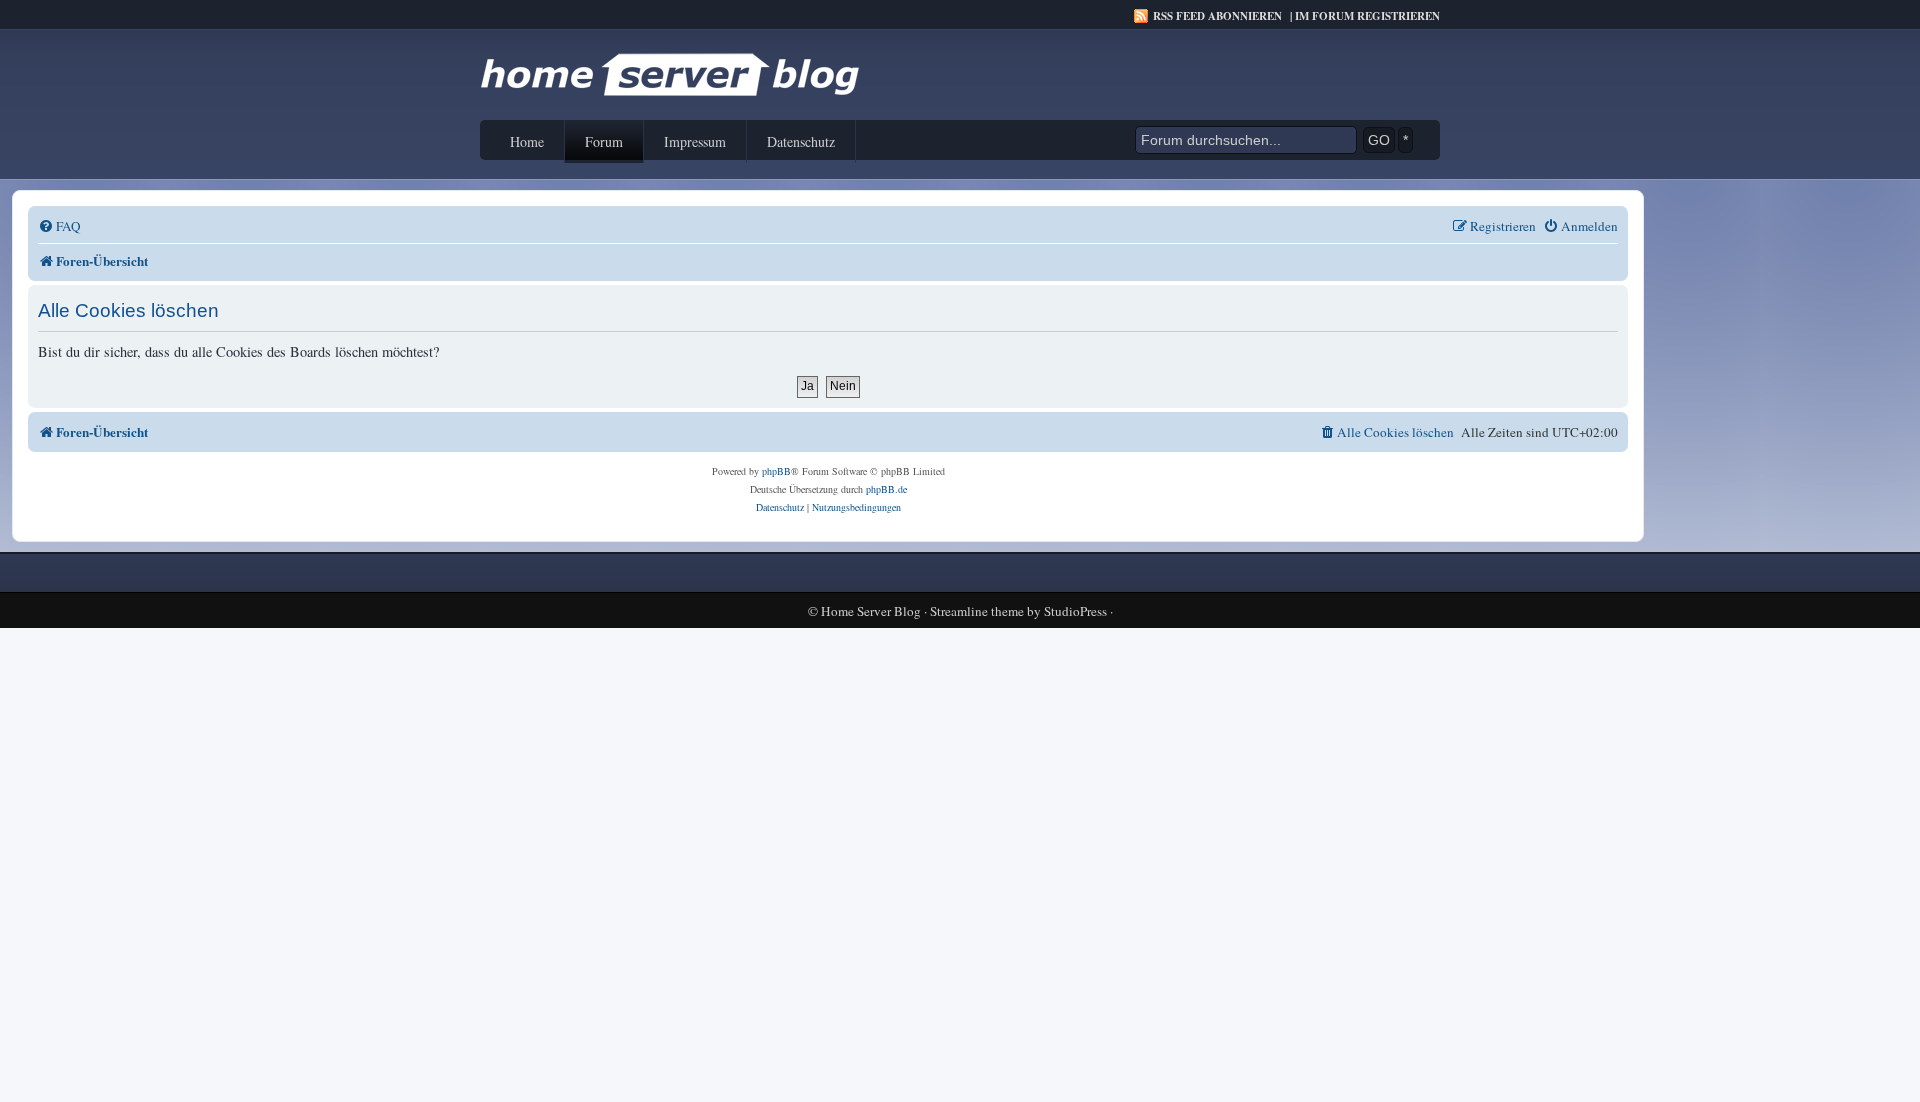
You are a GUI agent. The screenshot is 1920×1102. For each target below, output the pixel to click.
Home (527, 141)
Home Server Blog (871, 611)
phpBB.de (886, 489)
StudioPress (1075, 611)
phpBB (776, 471)
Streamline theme (977, 611)
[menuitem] (59, 226)
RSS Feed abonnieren (1217, 16)
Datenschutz (801, 141)
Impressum (695, 141)
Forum (604, 141)
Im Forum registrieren (1367, 16)
